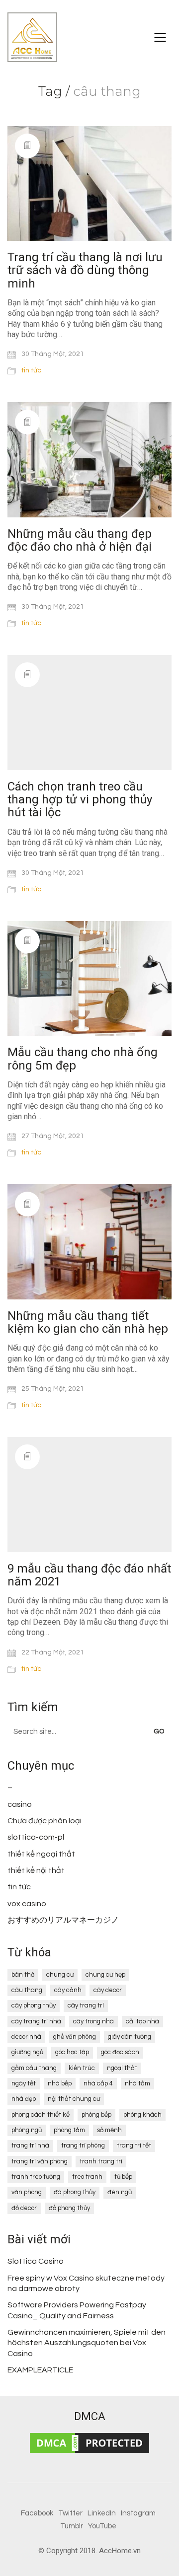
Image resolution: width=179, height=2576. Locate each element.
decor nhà (26, 2037)
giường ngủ (27, 2052)
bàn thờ (23, 1975)
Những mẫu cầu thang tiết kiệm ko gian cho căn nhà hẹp (88, 1323)
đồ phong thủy (69, 2208)
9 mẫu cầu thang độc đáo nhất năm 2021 (89, 1575)
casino (20, 1804)
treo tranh (87, 2177)
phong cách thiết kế (41, 2115)
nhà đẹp (24, 2099)
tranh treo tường (36, 2177)
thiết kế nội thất (36, 1870)
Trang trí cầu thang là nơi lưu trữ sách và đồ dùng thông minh (85, 270)
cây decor (108, 1990)
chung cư (60, 1975)
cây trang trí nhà (36, 2021)
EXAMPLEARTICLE (40, 2370)
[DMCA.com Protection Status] (89, 2443)
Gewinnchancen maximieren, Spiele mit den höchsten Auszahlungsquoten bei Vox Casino (87, 2343)
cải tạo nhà (142, 2021)
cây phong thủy (34, 2005)
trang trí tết (134, 2146)
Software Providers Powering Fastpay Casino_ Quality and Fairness (77, 2310)
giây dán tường (130, 2037)
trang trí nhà (30, 2146)
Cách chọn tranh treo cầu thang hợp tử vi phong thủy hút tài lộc (80, 800)
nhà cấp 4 (98, 2083)
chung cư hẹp (105, 1975)
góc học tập (72, 2052)
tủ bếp (123, 2177)
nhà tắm (137, 2083)
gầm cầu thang (34, 2068)
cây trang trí (86, 2005)
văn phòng (27, 2192)
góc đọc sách (120, 2052)
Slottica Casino (36, 2261)
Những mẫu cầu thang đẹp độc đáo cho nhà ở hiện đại (80, 540)
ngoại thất (122, 2068)
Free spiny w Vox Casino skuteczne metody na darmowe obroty (86, 2283)
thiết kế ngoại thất (41, 1854)
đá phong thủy (75, 2192)
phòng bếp (96, 2115)
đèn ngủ (120, 2192)
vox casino (27, 1904)
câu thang (27, 1990)
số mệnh (109, 2130)
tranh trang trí (101, 2161)
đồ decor (24, 2208)
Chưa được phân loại (45, 1821)
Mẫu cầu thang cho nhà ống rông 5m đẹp (83, 1059)
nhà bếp (60, 2083)
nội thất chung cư (74, 2099)
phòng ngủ (27, 2130)
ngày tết (24, 2083)
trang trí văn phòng (40, 2161)
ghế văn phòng (75, 2037)
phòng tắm (69, 2130)
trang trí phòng (83, 2146)
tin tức (31, 370)
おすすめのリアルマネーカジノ (63, 1920)
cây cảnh (68, 1990)
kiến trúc (82, 2068)
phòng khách (142, 2115)
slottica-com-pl (36, 1837)
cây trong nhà (93, 2021)
